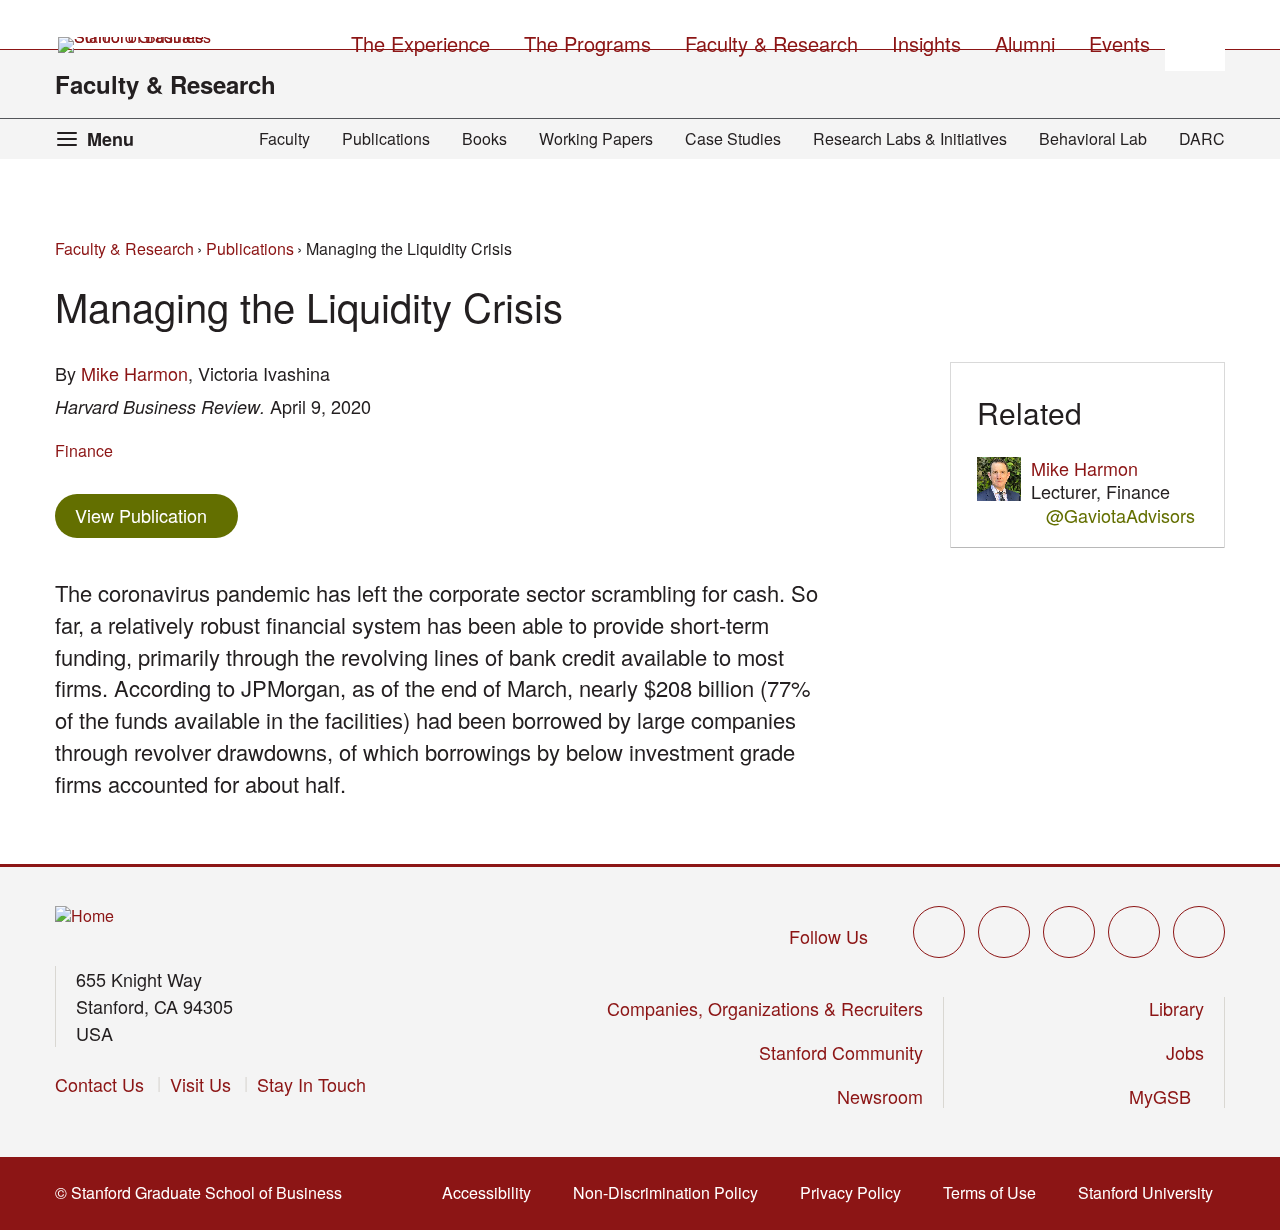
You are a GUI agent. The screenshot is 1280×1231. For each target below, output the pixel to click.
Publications (386, 138)
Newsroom (880, 1096)
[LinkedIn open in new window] (1199, 932)
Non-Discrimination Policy (671, 1192)
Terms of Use (995, 1192)
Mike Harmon (134, 373)
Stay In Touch (311, 1084)
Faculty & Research (165, 84)
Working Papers (596, 138)
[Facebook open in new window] (1004, 932)
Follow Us (828, 936)
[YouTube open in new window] (1134, 932)
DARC (1202, 138)
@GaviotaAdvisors (1120, 515)
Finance (84, 450)
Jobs (1185, 1052)
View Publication (156, 514)
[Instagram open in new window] (1069, 932)
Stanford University (1151, 1192)
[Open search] (1195, 41)
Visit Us (200, 1084)
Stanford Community (841, 1052)
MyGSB (1166, 1096)
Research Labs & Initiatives (910, 138)
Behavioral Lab (1093, 138)
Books (484, 138)
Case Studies (733, 138)
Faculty (284, 138)
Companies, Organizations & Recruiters (765, 1008)
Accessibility (492, 1192)
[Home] (84, 916)
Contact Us (99, 1084)
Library (1176, 1008)
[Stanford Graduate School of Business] (136, 45)
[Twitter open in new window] (939, 932)
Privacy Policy (856, 1192)
